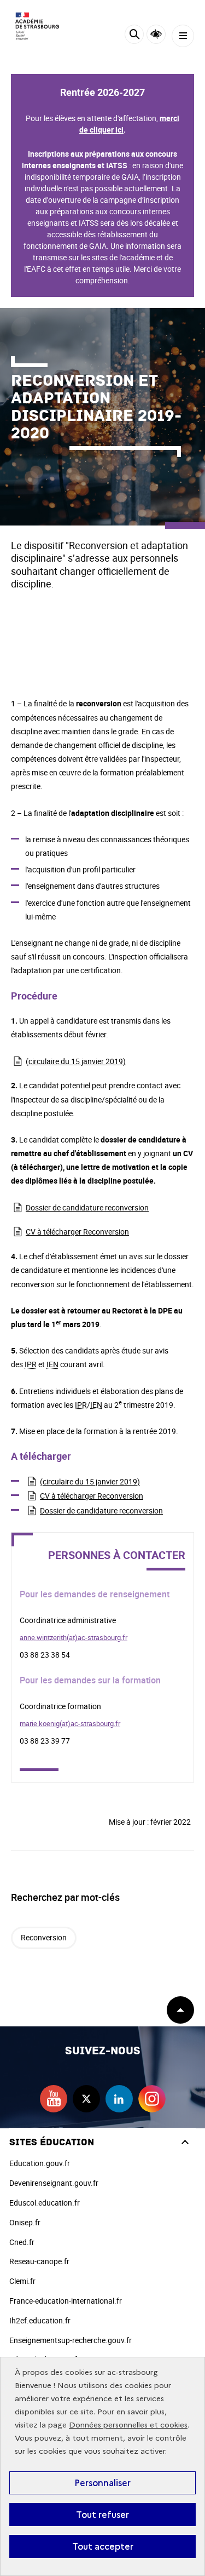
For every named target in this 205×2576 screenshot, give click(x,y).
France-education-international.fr (66, 2301)
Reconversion (44, 1937)
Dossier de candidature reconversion (87, 1207)
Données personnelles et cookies (128, 2425)
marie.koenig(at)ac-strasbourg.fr (70, 1723)
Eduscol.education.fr (45, 2203)
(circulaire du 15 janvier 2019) (76, 1061)
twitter (86, 2099)
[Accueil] (41, 26)
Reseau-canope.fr (39, 2261)
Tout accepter (103, 2546)
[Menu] (183, 36)
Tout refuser (102, 2515)
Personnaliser (102, 2483)
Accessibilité (156, 34)
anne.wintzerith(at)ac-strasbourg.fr (74, 1637)
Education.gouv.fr (40, 2163)
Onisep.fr (25, 2222)
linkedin (119, 2099)
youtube (54, 2099)
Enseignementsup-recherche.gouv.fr (71, 2340)
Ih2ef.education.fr (40, 2320)
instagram (152, 2099)
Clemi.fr (22, 2281)
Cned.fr (22, 2242)
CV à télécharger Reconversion (77, 1232)
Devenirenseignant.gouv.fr (54, 2183)
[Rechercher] (134, 36)
